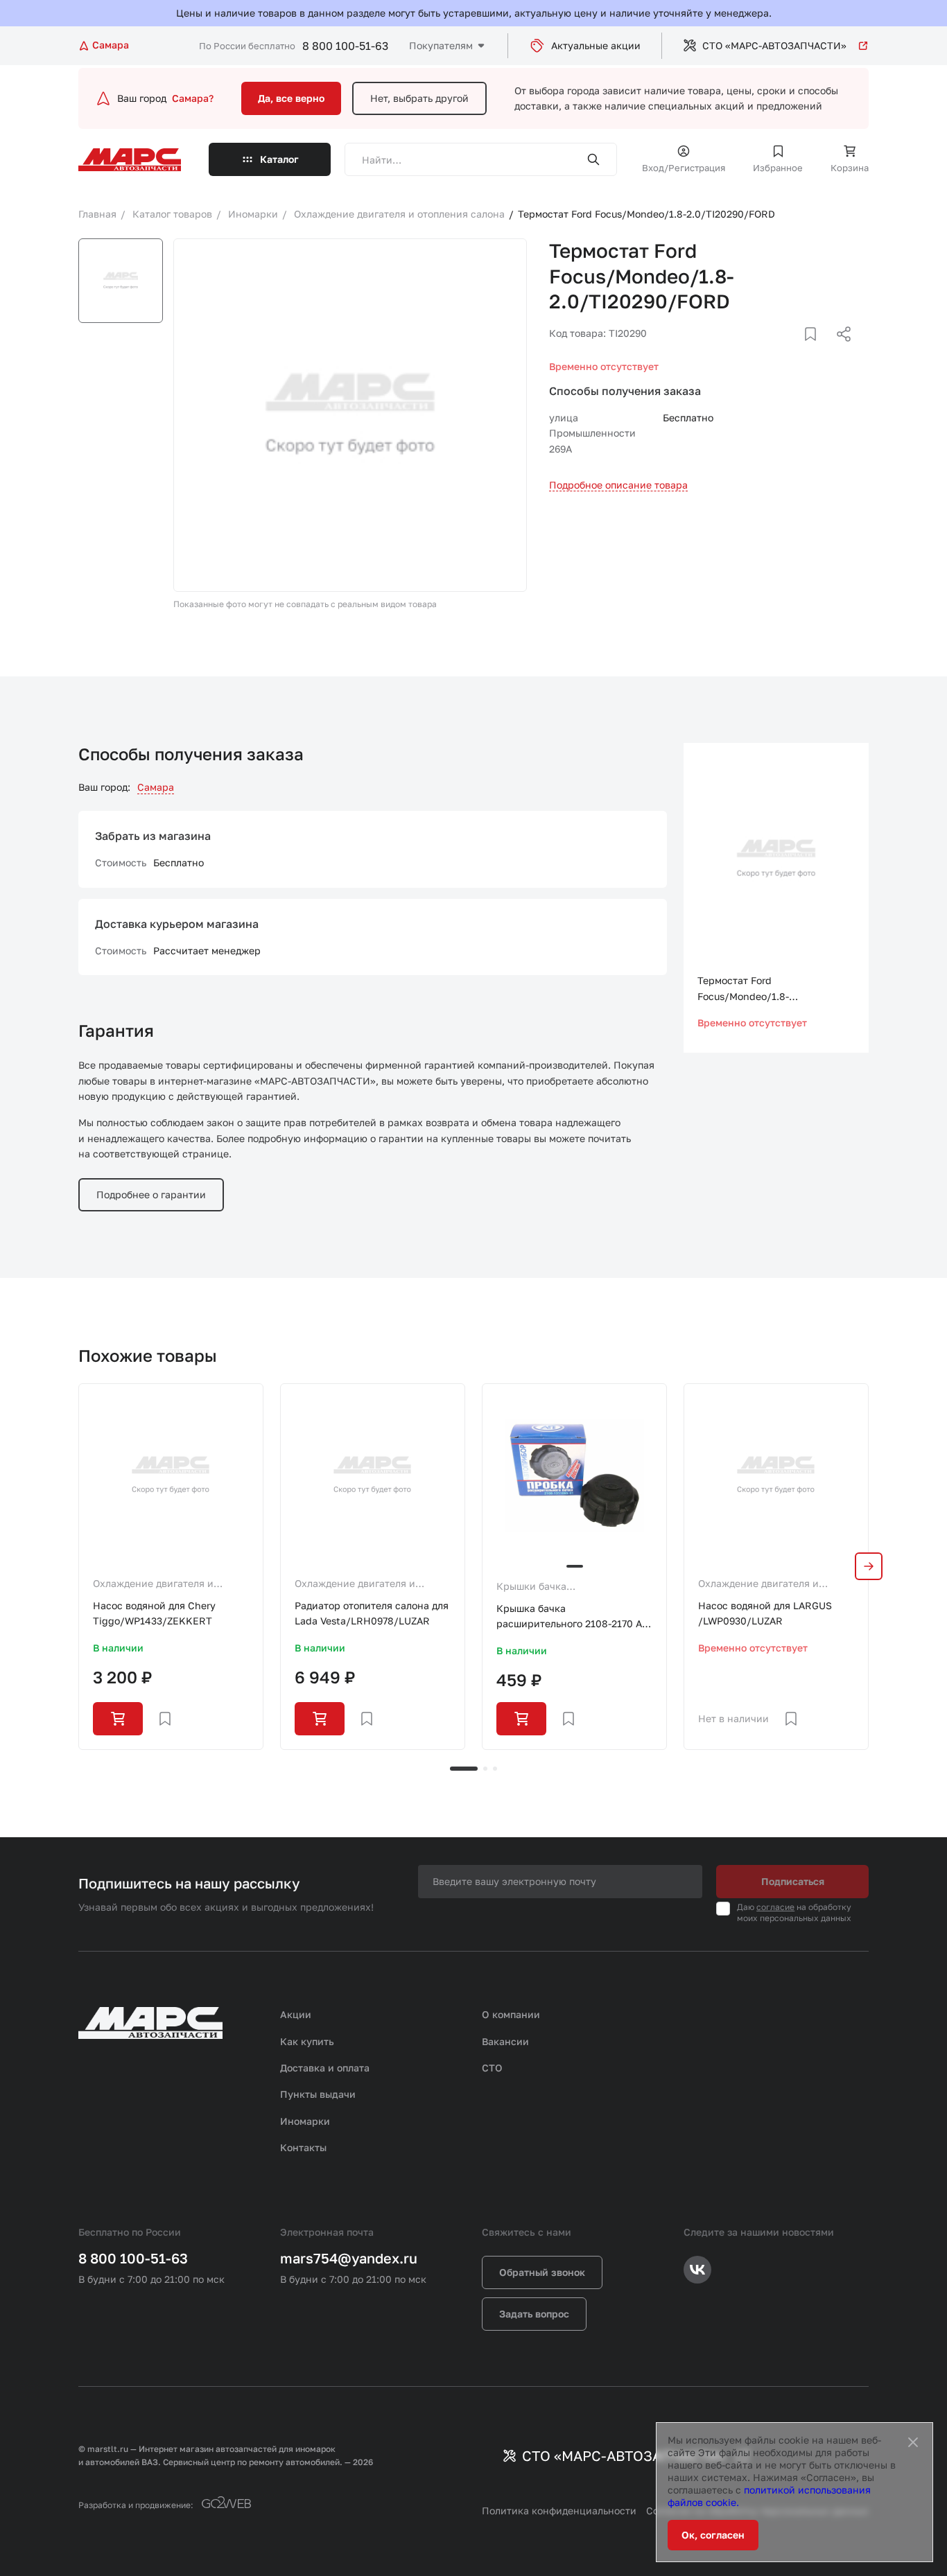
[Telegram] (772, 351)
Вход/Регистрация (684, 168)
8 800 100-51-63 (345, 46)
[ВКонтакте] (794, 351)
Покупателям (441, 45)
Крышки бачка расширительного (539, 1587)
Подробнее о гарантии (151, 1194)
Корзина (850, 168)
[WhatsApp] (839, 351)
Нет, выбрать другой (419, 98)
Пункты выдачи (318, 2094)
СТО (492, 2068)
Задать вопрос (534, 2314)
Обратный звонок (542, 2272)
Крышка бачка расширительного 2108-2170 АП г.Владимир (573, 1617)
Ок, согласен (713, 2535)
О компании (511, 2014)
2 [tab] (485, 1769)
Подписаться (793, 1881)
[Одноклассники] (817, 351)
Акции (296, 2014)
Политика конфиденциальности (559, 2511)
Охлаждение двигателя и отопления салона (153, 1584)
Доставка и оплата (325, 2068)
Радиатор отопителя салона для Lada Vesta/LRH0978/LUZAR (372, 1613)
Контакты (303, 2147)
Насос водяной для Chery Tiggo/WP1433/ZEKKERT (154, 1613)
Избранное (778, 168)
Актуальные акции (596, 45)
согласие (775, 1907)
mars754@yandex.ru (349, 2258)
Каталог (279, 159)
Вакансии (505, 2041)
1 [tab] (464, 1769)
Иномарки (305, 2121)
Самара (156, 787)
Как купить (307, 2041)
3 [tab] (495, 1769)
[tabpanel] (171, 1567)
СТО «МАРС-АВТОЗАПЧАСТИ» (774, 45)
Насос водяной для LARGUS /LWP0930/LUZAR (765, 1613)
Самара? (193, 98)
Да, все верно (291, 98)
